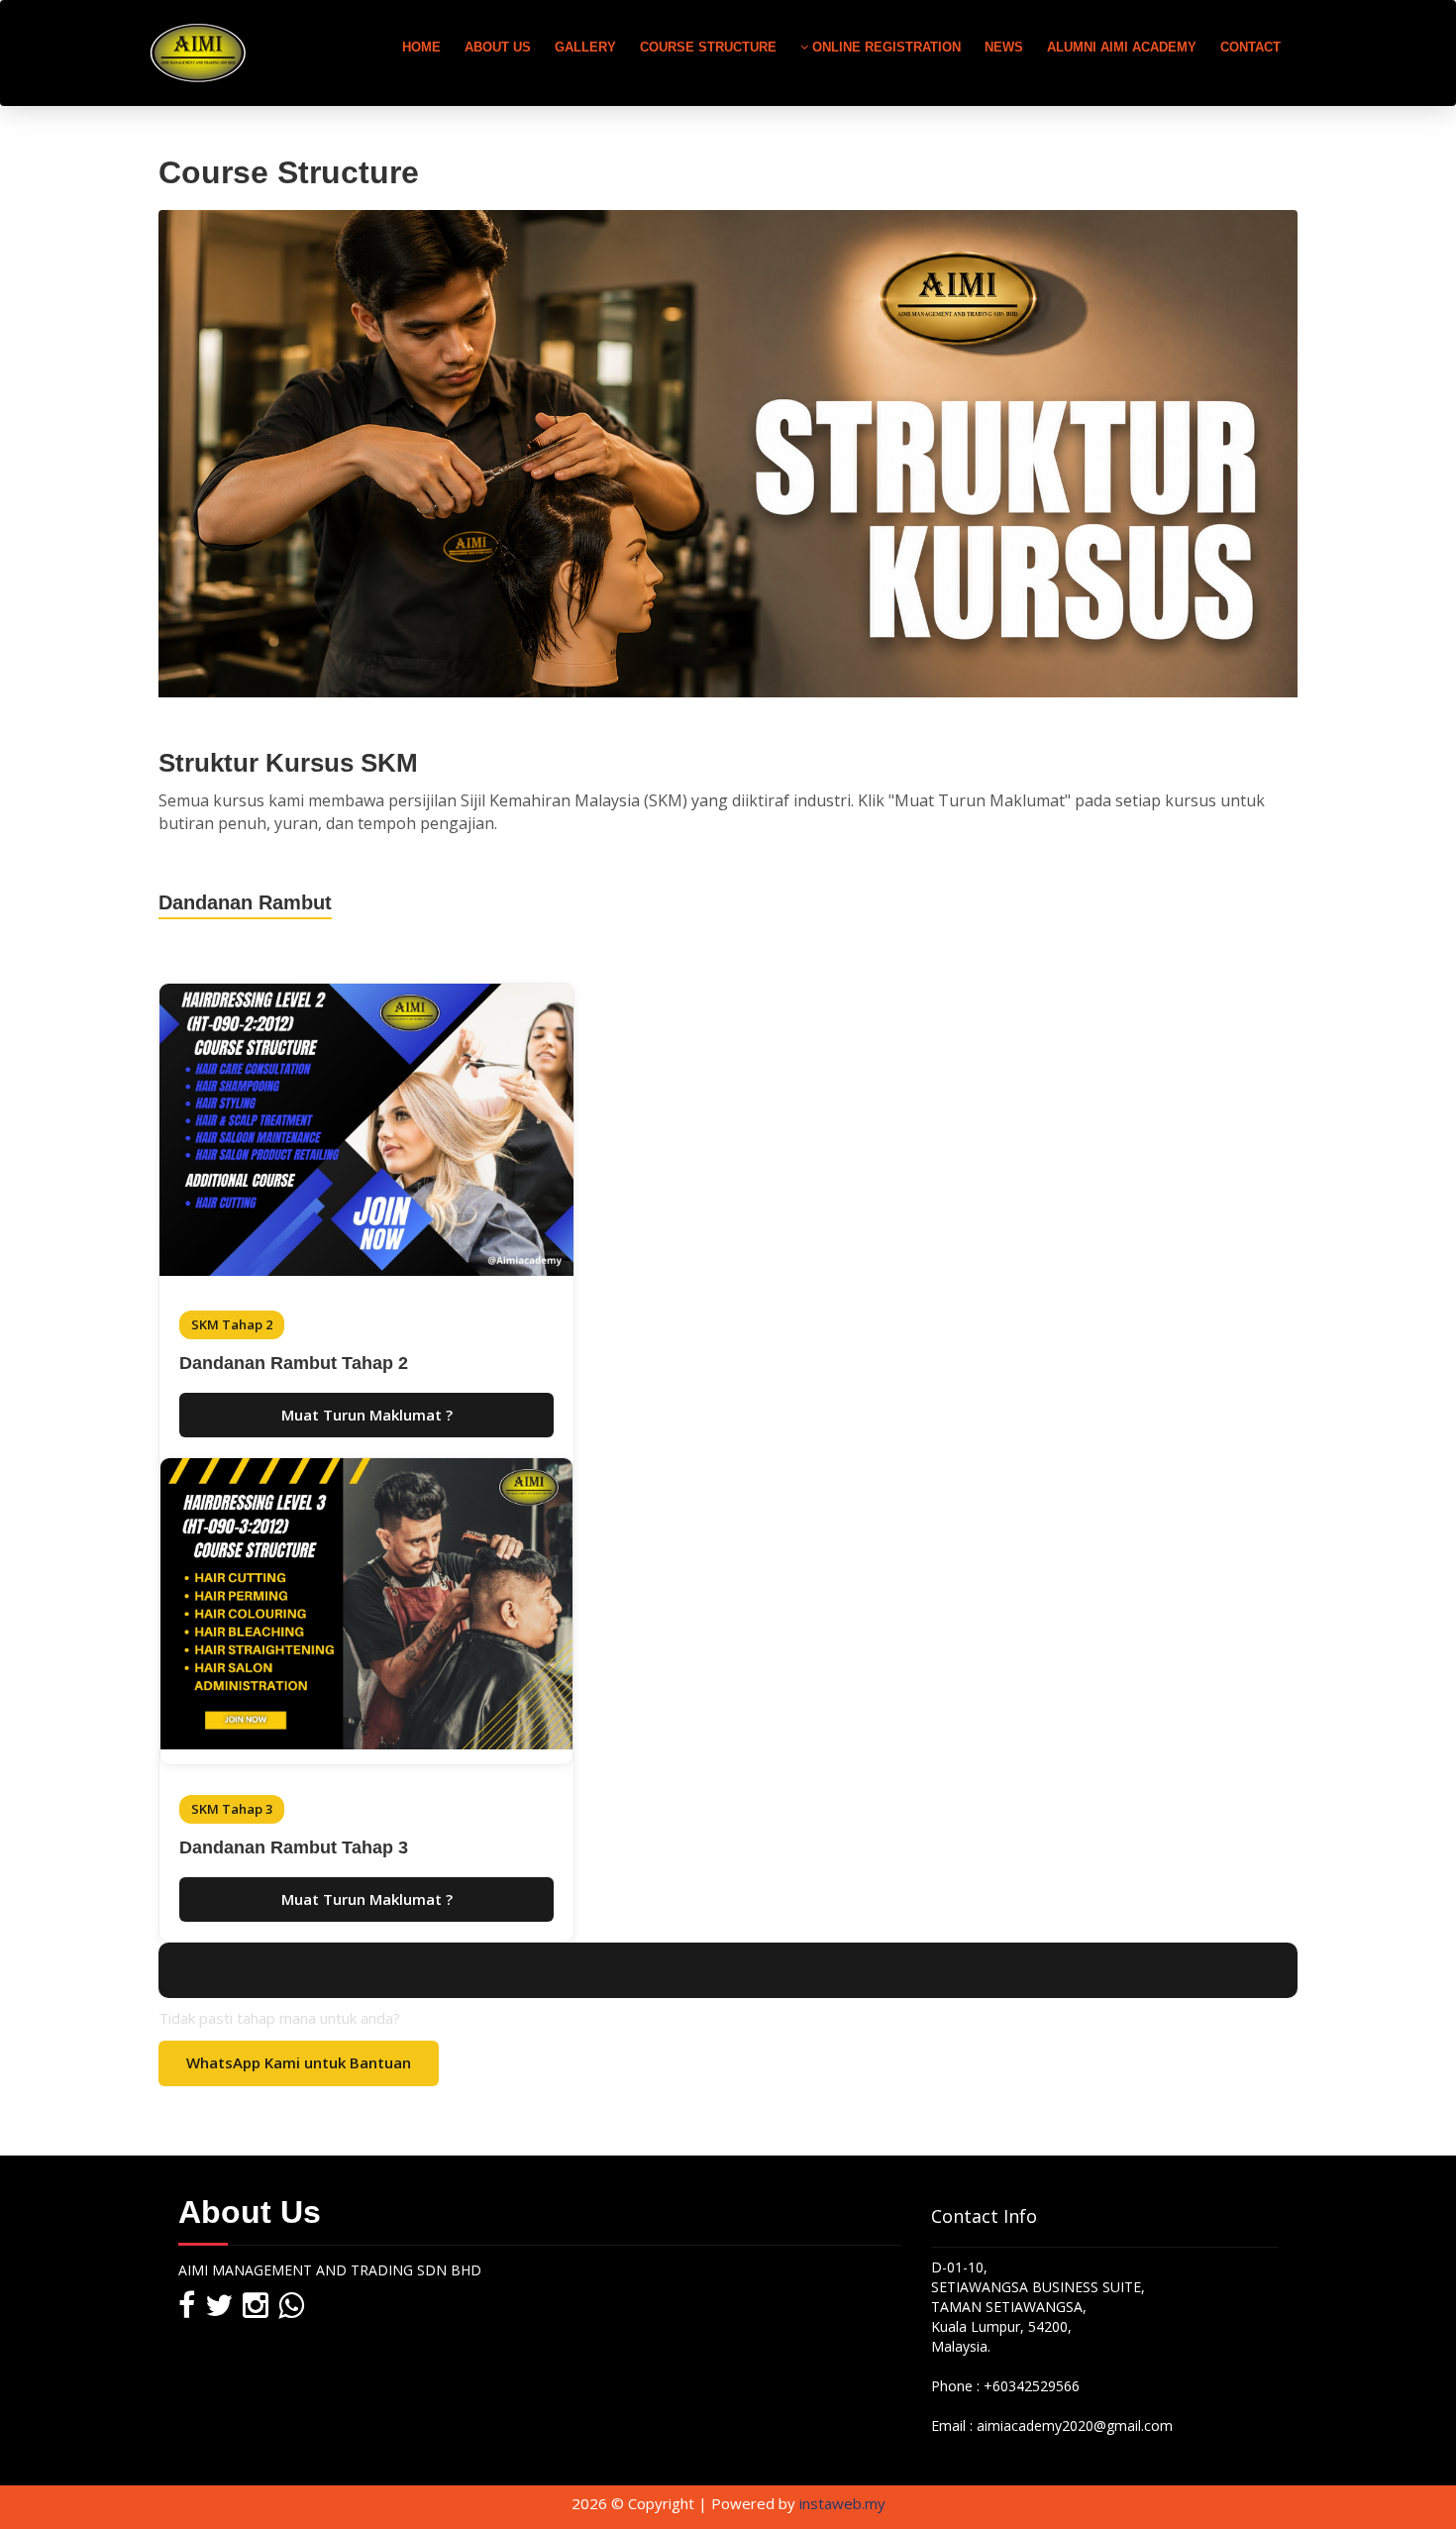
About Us (498, 47)
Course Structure (708, 47)
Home (421, 47)
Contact (1250, 47)
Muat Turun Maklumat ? (367, 1415)
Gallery (585, 47)
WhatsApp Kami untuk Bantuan (299, 2062)
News (1004, 47)
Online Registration (884, 47)
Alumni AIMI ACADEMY (1122, 47)
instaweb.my (842, 2503)
